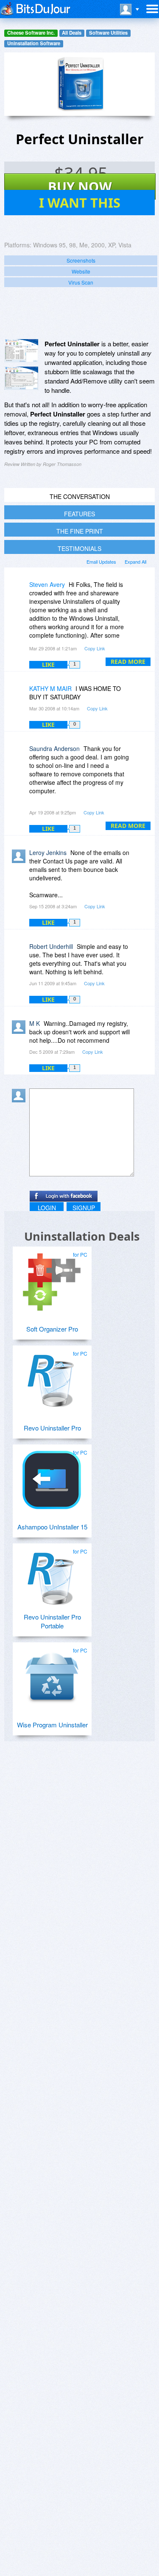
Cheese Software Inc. (31, 33)
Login (47, 1208)
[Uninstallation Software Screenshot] (21, 378)
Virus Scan (81, 282)
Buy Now (80, 186)
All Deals (72, 33)
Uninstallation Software (34, 43)
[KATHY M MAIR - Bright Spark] (20, 695)
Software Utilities (108, 33)
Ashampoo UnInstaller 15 (52, 1527)
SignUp (84, 1208)
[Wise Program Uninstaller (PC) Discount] (52, 1674)
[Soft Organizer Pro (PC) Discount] (52, 1279)
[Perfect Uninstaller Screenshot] (21, 351)
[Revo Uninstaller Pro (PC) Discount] (52, 1378)
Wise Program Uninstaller (52, 1725)
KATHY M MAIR (50, 688)
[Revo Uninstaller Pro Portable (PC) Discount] (52, 1576)
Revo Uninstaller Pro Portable (52, 1621)
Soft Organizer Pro (52, 1329)
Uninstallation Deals (82, 1236)
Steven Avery (47, 584)
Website (81, 271)
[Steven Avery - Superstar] (20, 591)
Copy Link (95, 648)
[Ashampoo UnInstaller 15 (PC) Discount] (52, 1477)
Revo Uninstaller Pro (52, 1428)
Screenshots (81, 260)
